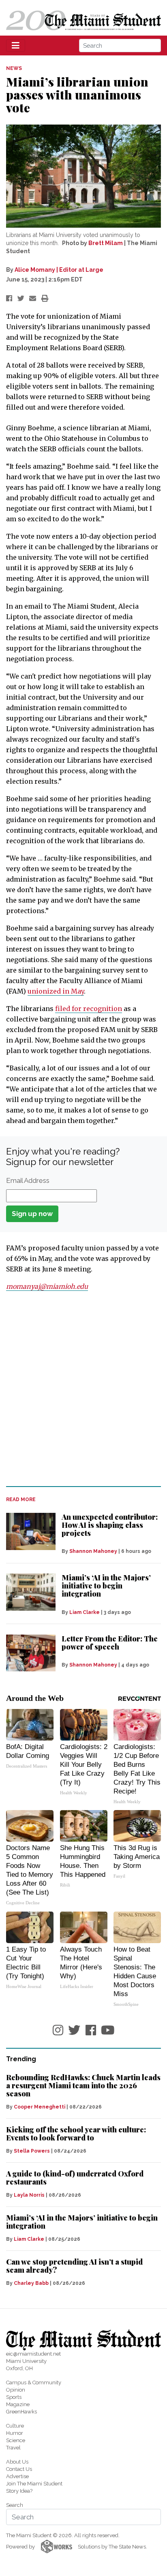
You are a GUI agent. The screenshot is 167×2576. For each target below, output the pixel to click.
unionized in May (56, 991)
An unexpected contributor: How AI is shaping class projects (110, 1525)
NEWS (14, 68)
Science (16, 2440)
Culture (15, 2426)
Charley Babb (31, 2283)
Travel (13, 2448)
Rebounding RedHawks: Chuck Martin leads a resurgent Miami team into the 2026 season (83, 2085)
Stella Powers (32, 2151)
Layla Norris (29, 2195)
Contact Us (19, 2469)
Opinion (16, 2390)
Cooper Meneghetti (40, 2107)
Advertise (17, 2476)
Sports (14, 2397)
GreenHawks (21, 2412)
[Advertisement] (83, 1389)
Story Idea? (19, 2491)
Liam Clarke (85, 1612)
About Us (17, 2462)
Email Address (28, 1180)
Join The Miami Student (34, 2484)
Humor (15, 2433)
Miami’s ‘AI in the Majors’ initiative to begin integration (106, 1586)
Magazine (18, 2404)
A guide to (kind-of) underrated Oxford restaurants (75, 2178)
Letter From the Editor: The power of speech (110, 1643)
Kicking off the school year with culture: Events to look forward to (76, 2134)
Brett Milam (106, 243)
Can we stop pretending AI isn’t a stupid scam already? (74, 2266)
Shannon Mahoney (93, 1551)
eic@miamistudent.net (33, 2354)
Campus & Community (34, 2382)
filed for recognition (89, 1009)
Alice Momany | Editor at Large (59, 270)
